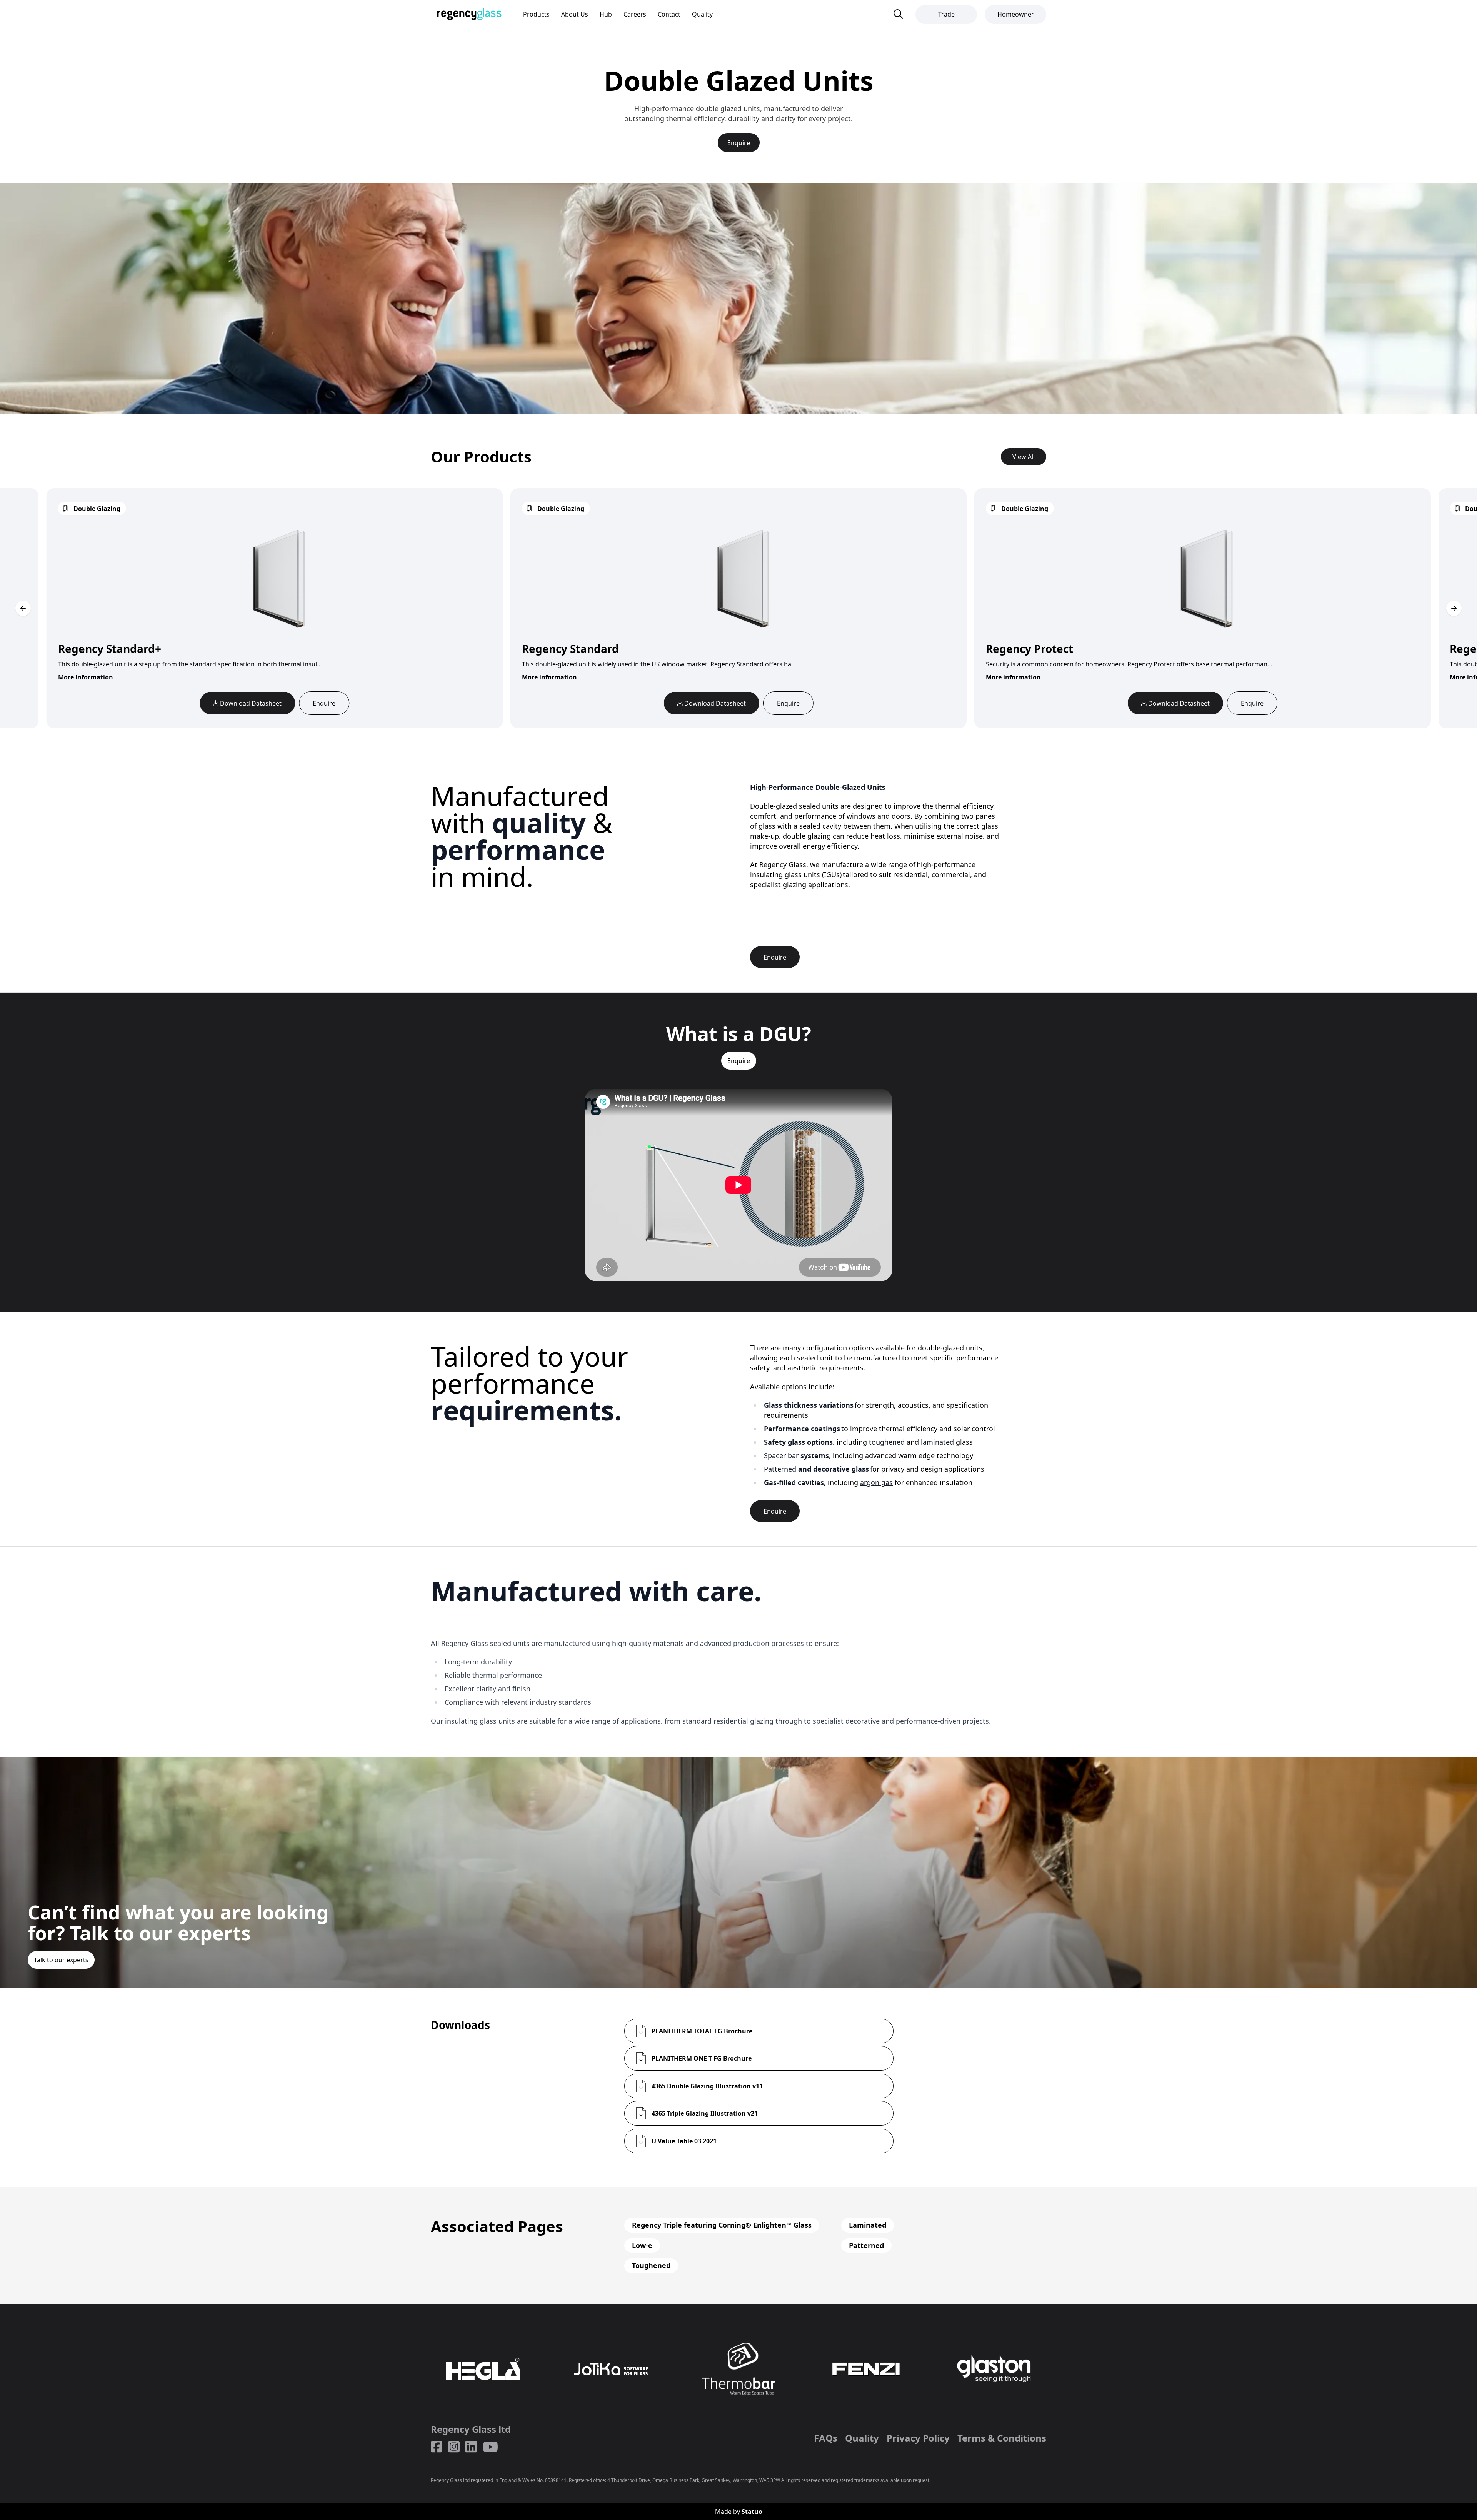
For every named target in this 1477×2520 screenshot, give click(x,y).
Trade (946, 14)
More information (549, 677)
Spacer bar (781, 1455)
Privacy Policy (918, 2438)
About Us (575, 14)
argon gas (876, 1482)
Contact (669, 14)
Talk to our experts (61, 1960)
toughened (887, 1442)
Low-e (642, 2245)
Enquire (739, 143)
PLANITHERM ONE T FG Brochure (702, 2058)
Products (536, 14)
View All (1024, 457)
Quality (702, 14)
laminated (937, 1442)
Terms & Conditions (1002, 2438)
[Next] (1454, 608)
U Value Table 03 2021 (684, 2141)
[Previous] (23, 608)
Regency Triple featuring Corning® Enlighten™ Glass (722, 2225)
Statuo (752, 2512)
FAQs (826, 2438)
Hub (606, 14)
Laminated (868, 2225)
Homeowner (1016, 14)
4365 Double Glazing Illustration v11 (707, 2086)
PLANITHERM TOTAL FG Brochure (702, 2031)
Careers (635, 14)
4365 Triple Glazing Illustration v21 (705, 2113)
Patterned (780, 1469)
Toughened (651, 2265)
